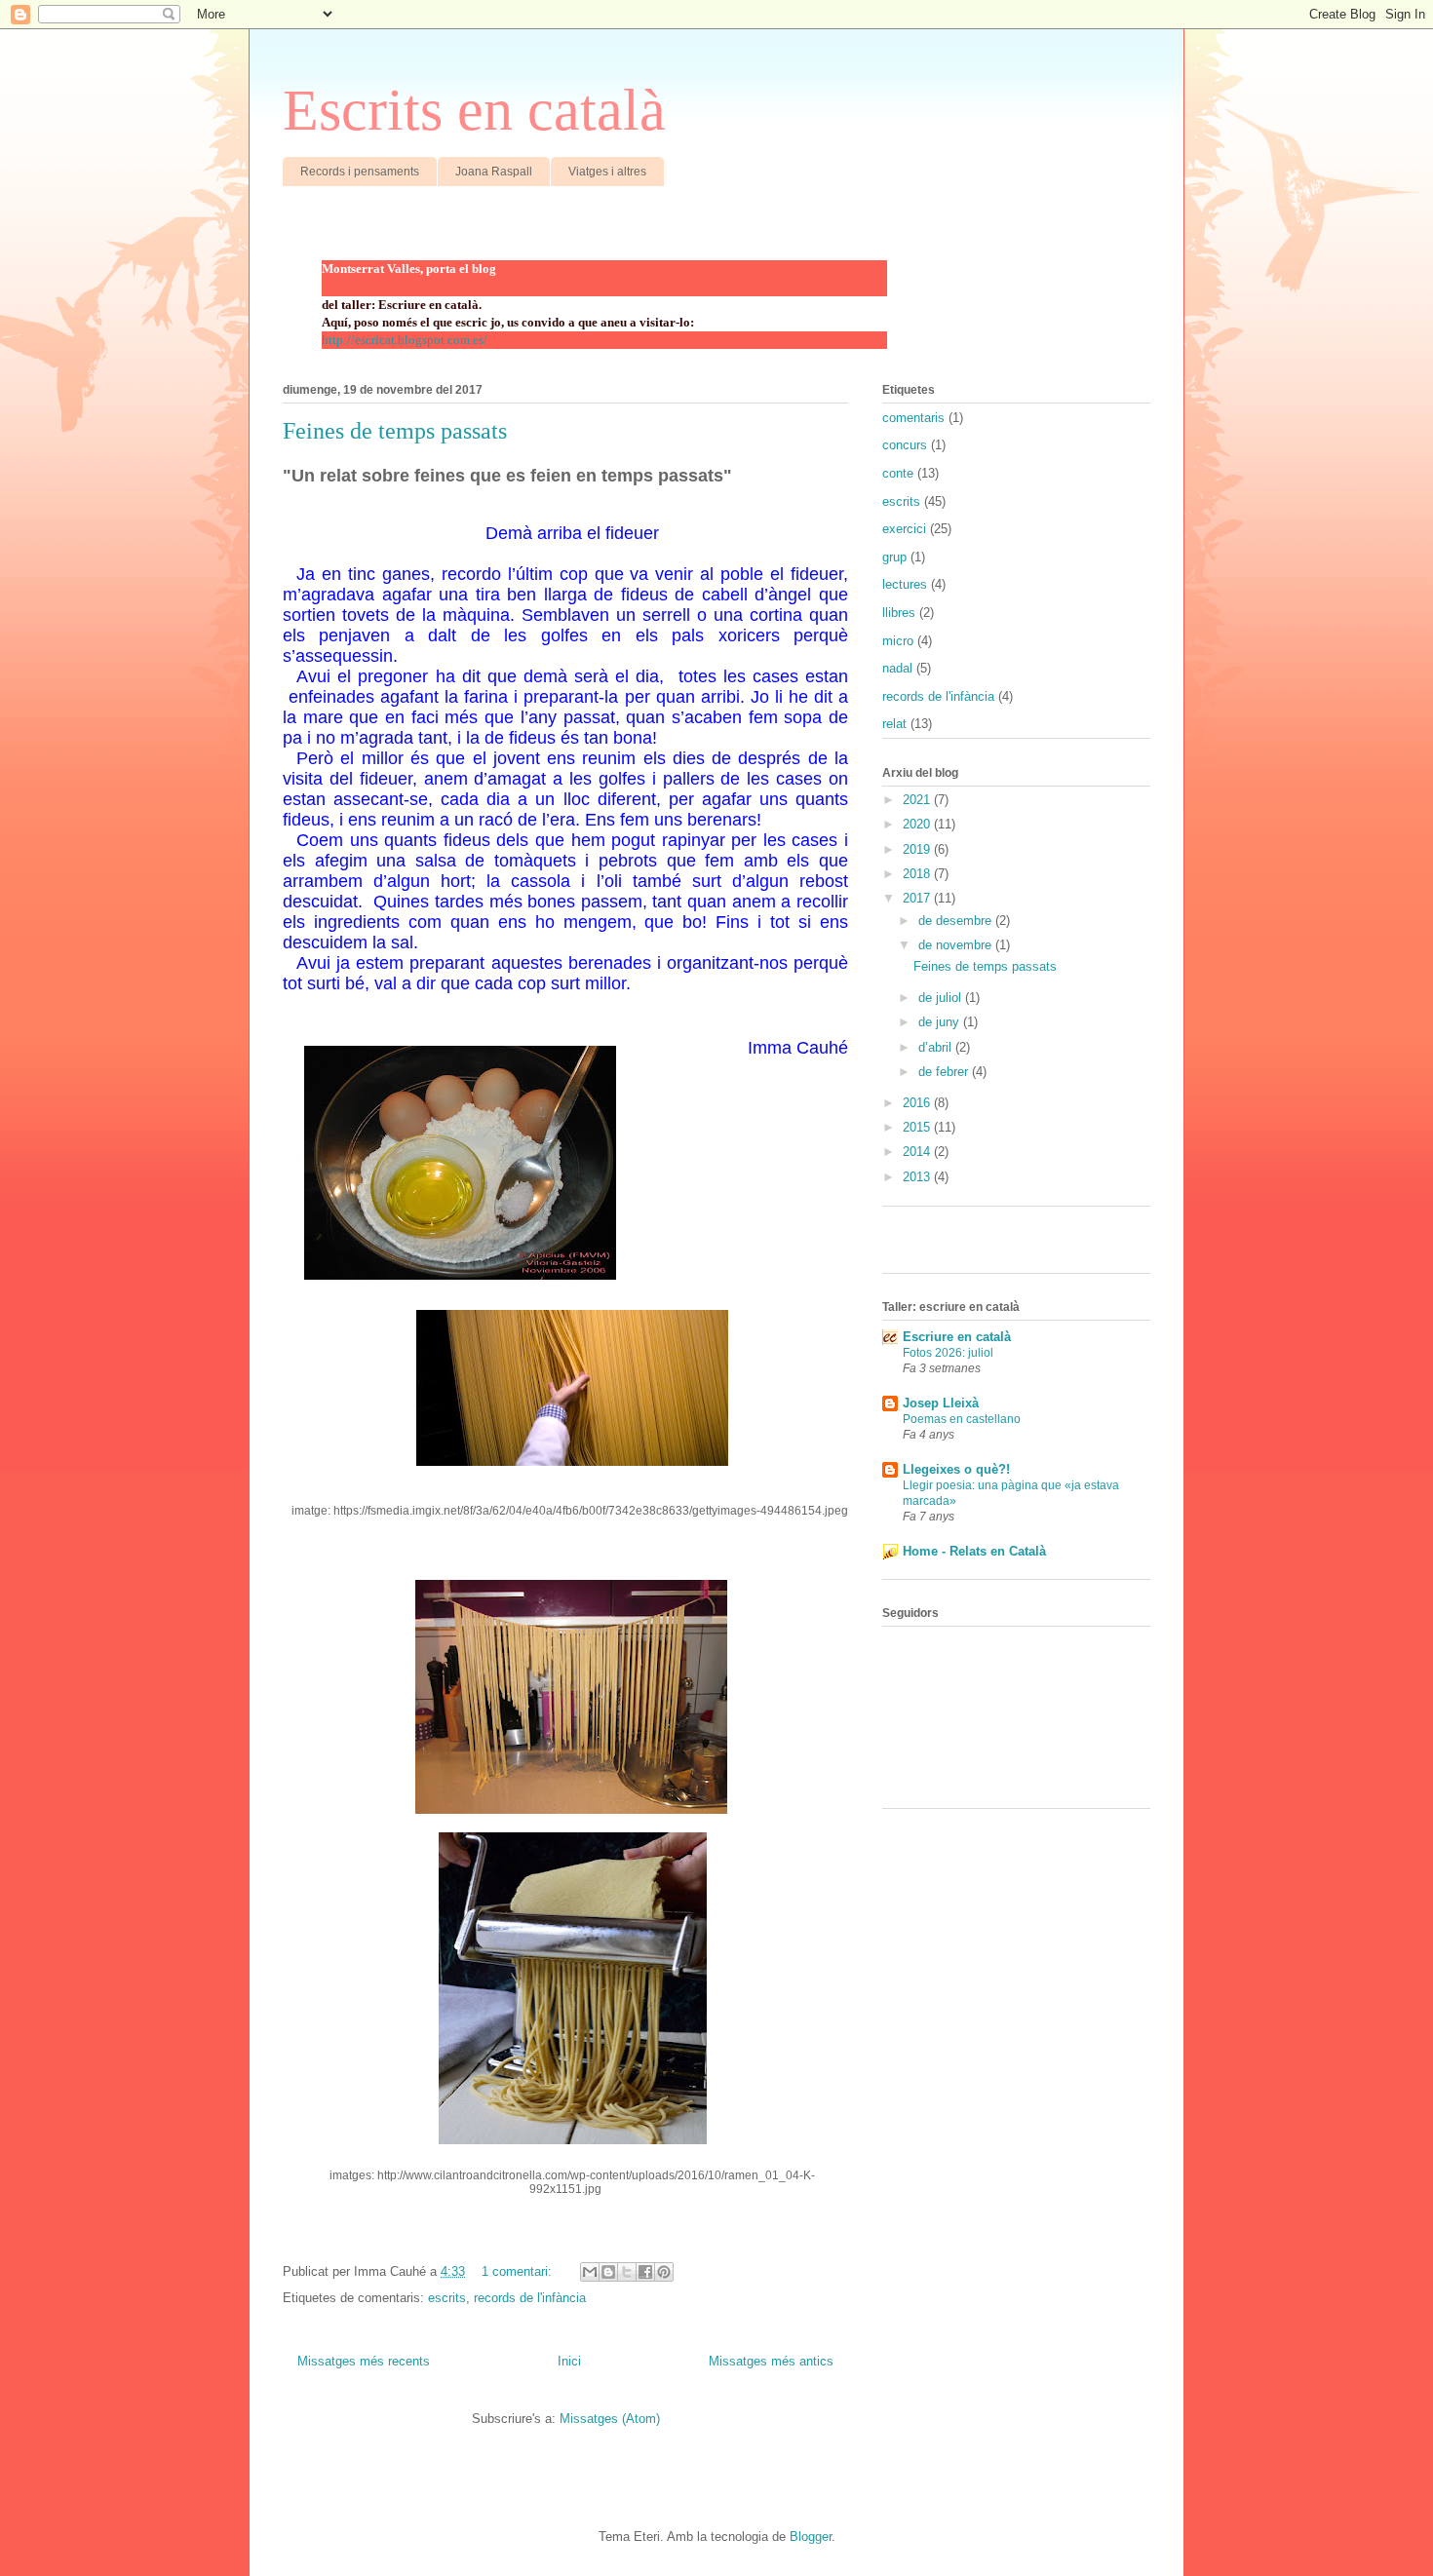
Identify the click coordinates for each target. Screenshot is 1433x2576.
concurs (905, 445)
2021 (918, 800)
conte (898, 473)
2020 (918, 824)
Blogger (811, 2537)
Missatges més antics (771, 2361)
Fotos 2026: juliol (948, 1353)
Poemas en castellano (962, 1419)
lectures (905, 584)
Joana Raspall (494, 172)
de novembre (957, 945)
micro (898, 641)
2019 (918, 849)
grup (894, 557)
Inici (569, 2361)
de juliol (942, 998)
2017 (918, 898)
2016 (918, 1103)
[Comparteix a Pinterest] (664, 2272)
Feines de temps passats (395, 431)
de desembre (957, 921)
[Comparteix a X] (627, 2272)
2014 (918, 1152)
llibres (899, 613)
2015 (918, 1127)
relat (894, 724)
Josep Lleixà (941, 1403)
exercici (904, 529)
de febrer (945, 1072)
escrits (447, 2298)
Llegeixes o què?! (956, 1469)
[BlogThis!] (608, 2272)
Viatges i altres (607, 172)
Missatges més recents (364, 2361)
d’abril (937, 1047)
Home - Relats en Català (974, 1551)
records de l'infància (530, 2298)
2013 (918, 1177)
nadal (897, 668)
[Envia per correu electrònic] (590, 2272)
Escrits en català (474, 110)
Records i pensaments (360, 172)
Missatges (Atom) (610, 2419)
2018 (918, 874)
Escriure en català (957, 1337)
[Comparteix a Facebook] (645, 2272)
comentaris (913, 418)
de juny (941, 1022)
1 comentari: (519, 2271)
